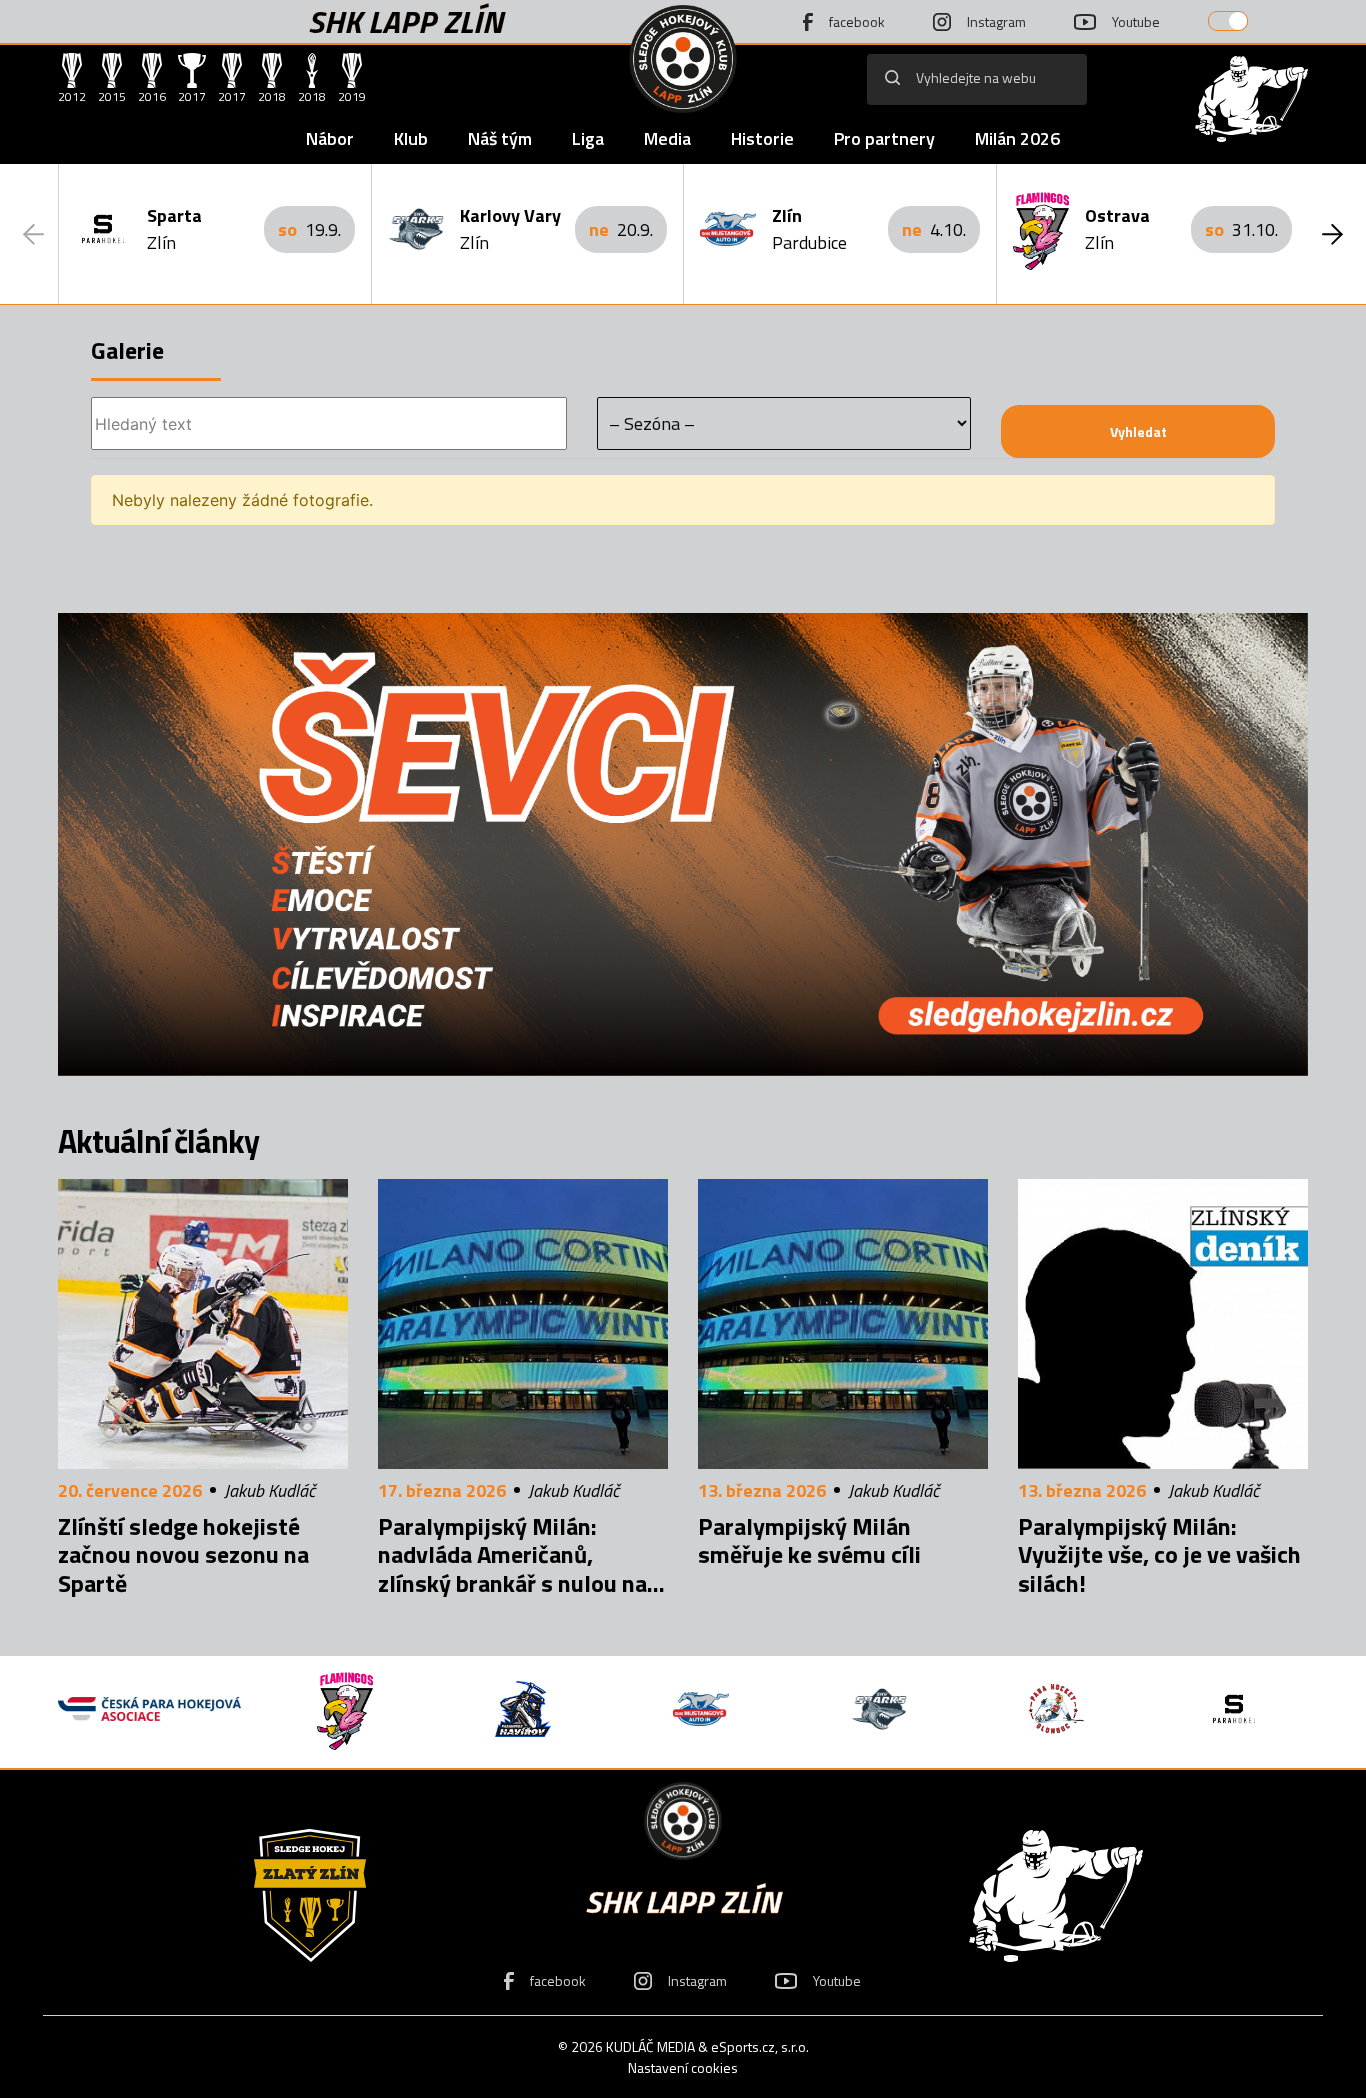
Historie (762, 138)
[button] (1332, 234)
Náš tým (500, 138)
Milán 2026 (1017, 138)
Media (667, 138)
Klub (411, 138)
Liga (588, 138)
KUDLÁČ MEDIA (650, 2046)
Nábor (330, 138)
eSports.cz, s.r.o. (760, 2046)
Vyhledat (1138, 431)
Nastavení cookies (683, 2067)
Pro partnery (884, 138)
